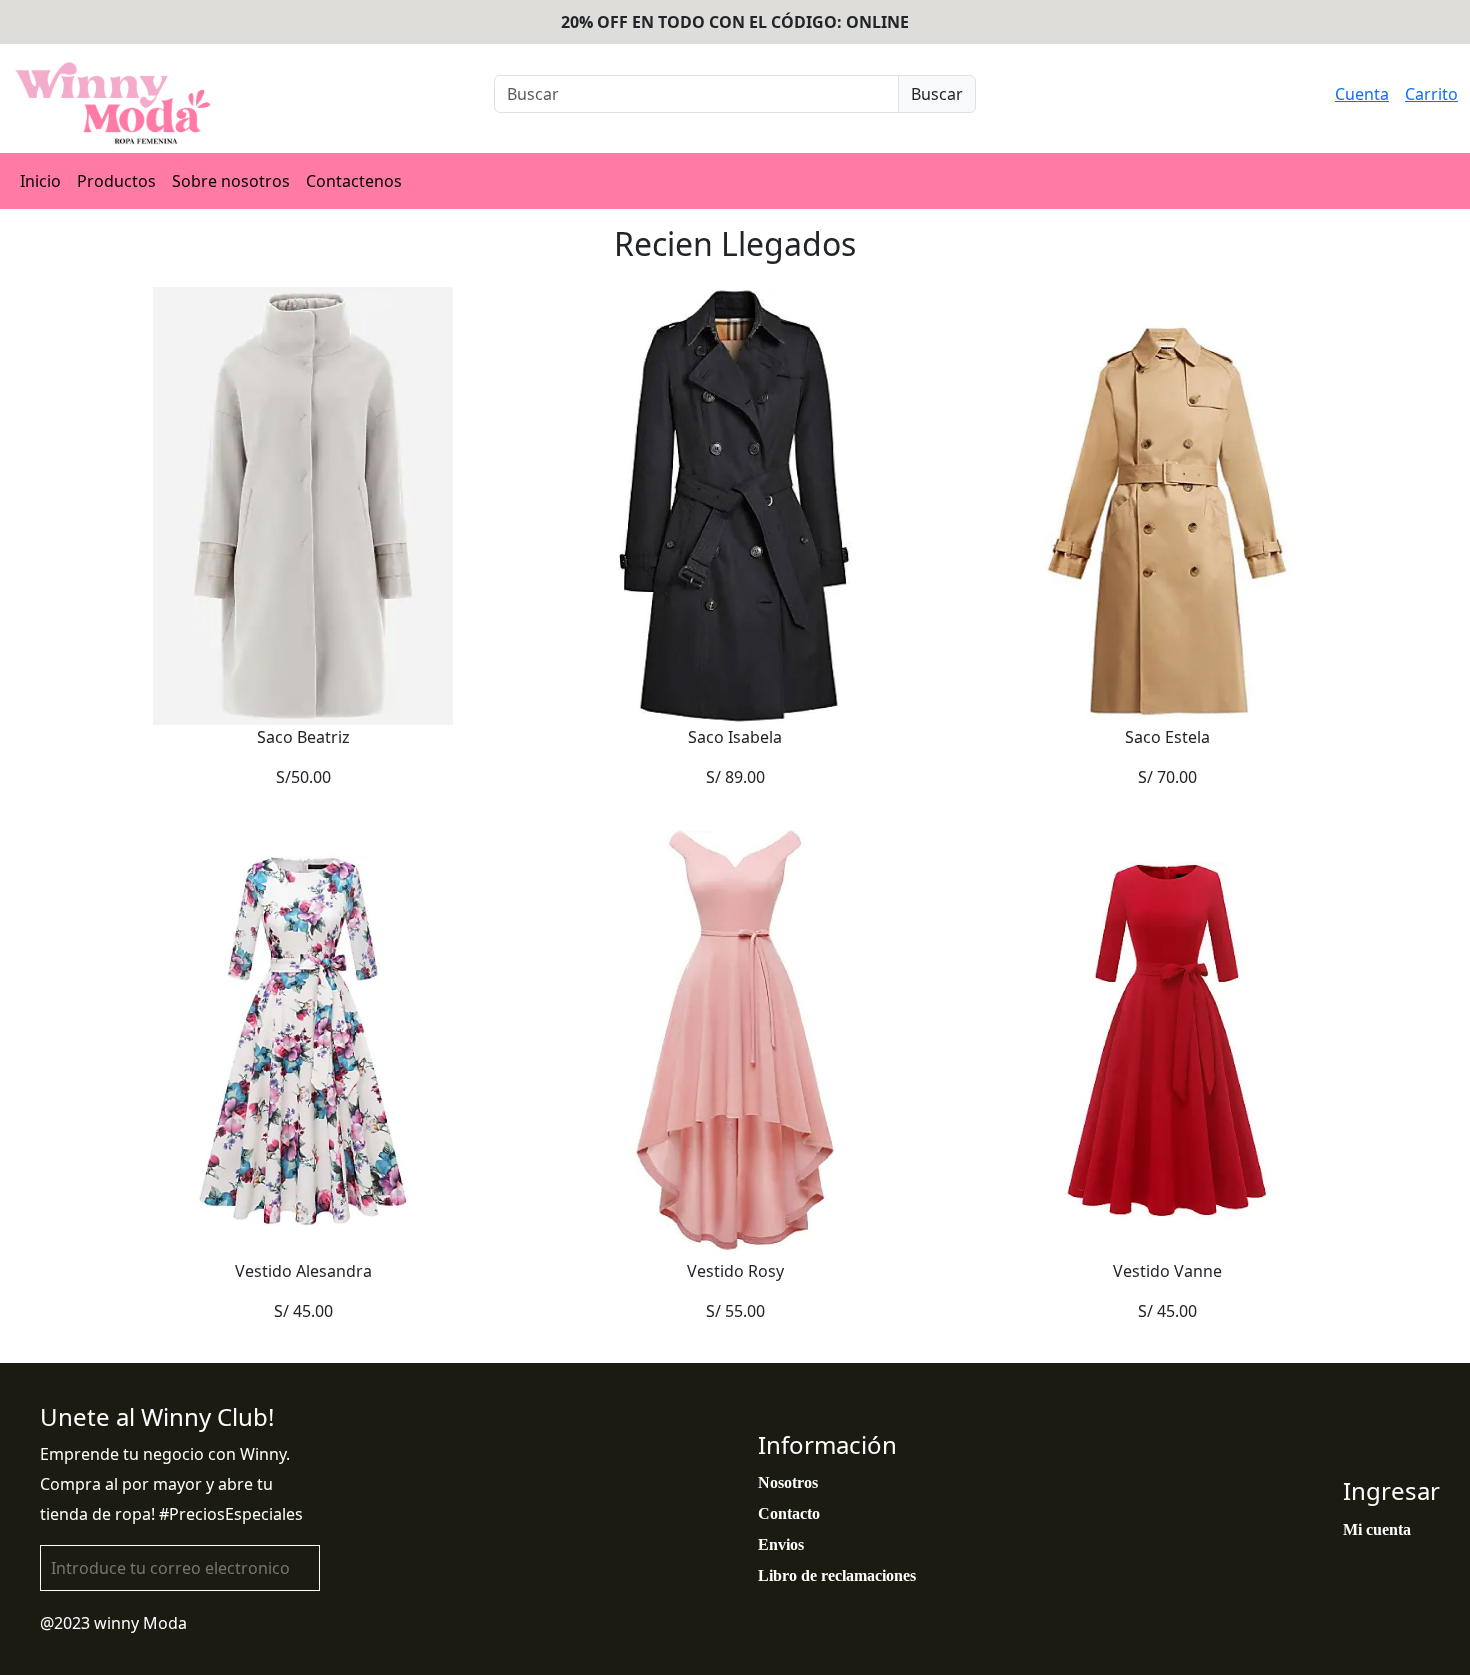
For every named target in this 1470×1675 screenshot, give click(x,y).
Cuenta (1362, 94)
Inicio (40, 181)
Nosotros (788, 1482)
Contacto (789, 1513)
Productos (116, 181)
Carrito (1431, 94)
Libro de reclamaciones (837, 1575)
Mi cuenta (1377, 1529)
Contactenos (354, 181)
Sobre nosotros (231, 181)
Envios (781, 1544)
